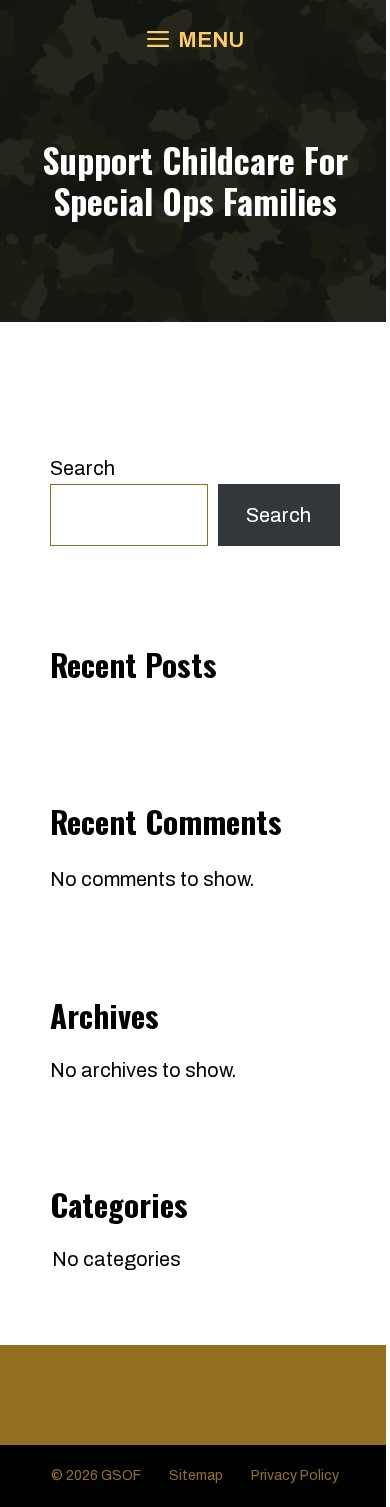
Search (82, 468)
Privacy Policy (295, 1475)
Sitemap (196, 1475)
